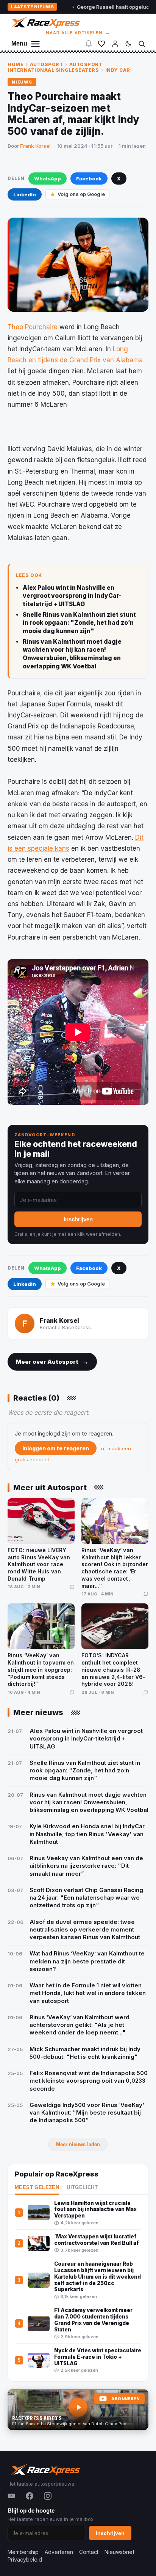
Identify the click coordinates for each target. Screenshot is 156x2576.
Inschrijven (78, 1219)
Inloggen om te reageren (56, 1448)
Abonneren (125, 2399)
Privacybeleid (25, 2559)
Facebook (89, 178)
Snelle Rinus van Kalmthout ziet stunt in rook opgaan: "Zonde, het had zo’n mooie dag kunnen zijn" (79, 623)
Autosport (47, 64)
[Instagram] (48, 2496)
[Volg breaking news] (89, 44)
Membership (23, 2552)
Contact (89, 2552)
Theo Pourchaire (33, 327)
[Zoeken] (142, 44)
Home (16, 64)
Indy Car (118, 70)
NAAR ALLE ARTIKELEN (78, 33)
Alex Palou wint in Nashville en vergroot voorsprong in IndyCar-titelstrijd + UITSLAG (72, 596)
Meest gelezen (37, 2187)
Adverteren (59, 2552)
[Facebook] (30, 2496)
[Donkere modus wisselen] (128, 44)
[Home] (45, 22)
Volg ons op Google (81, 194)
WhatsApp (48, 178)
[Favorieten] (101, 44)
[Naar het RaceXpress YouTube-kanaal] (78, 2410)
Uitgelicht (82, 2187)
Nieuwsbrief (119, 2552)
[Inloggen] (115, 44)
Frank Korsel (35, 146)
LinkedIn (25, 194)
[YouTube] (11, 2496)
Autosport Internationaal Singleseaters (55, 67)
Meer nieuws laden (78, 2144)
